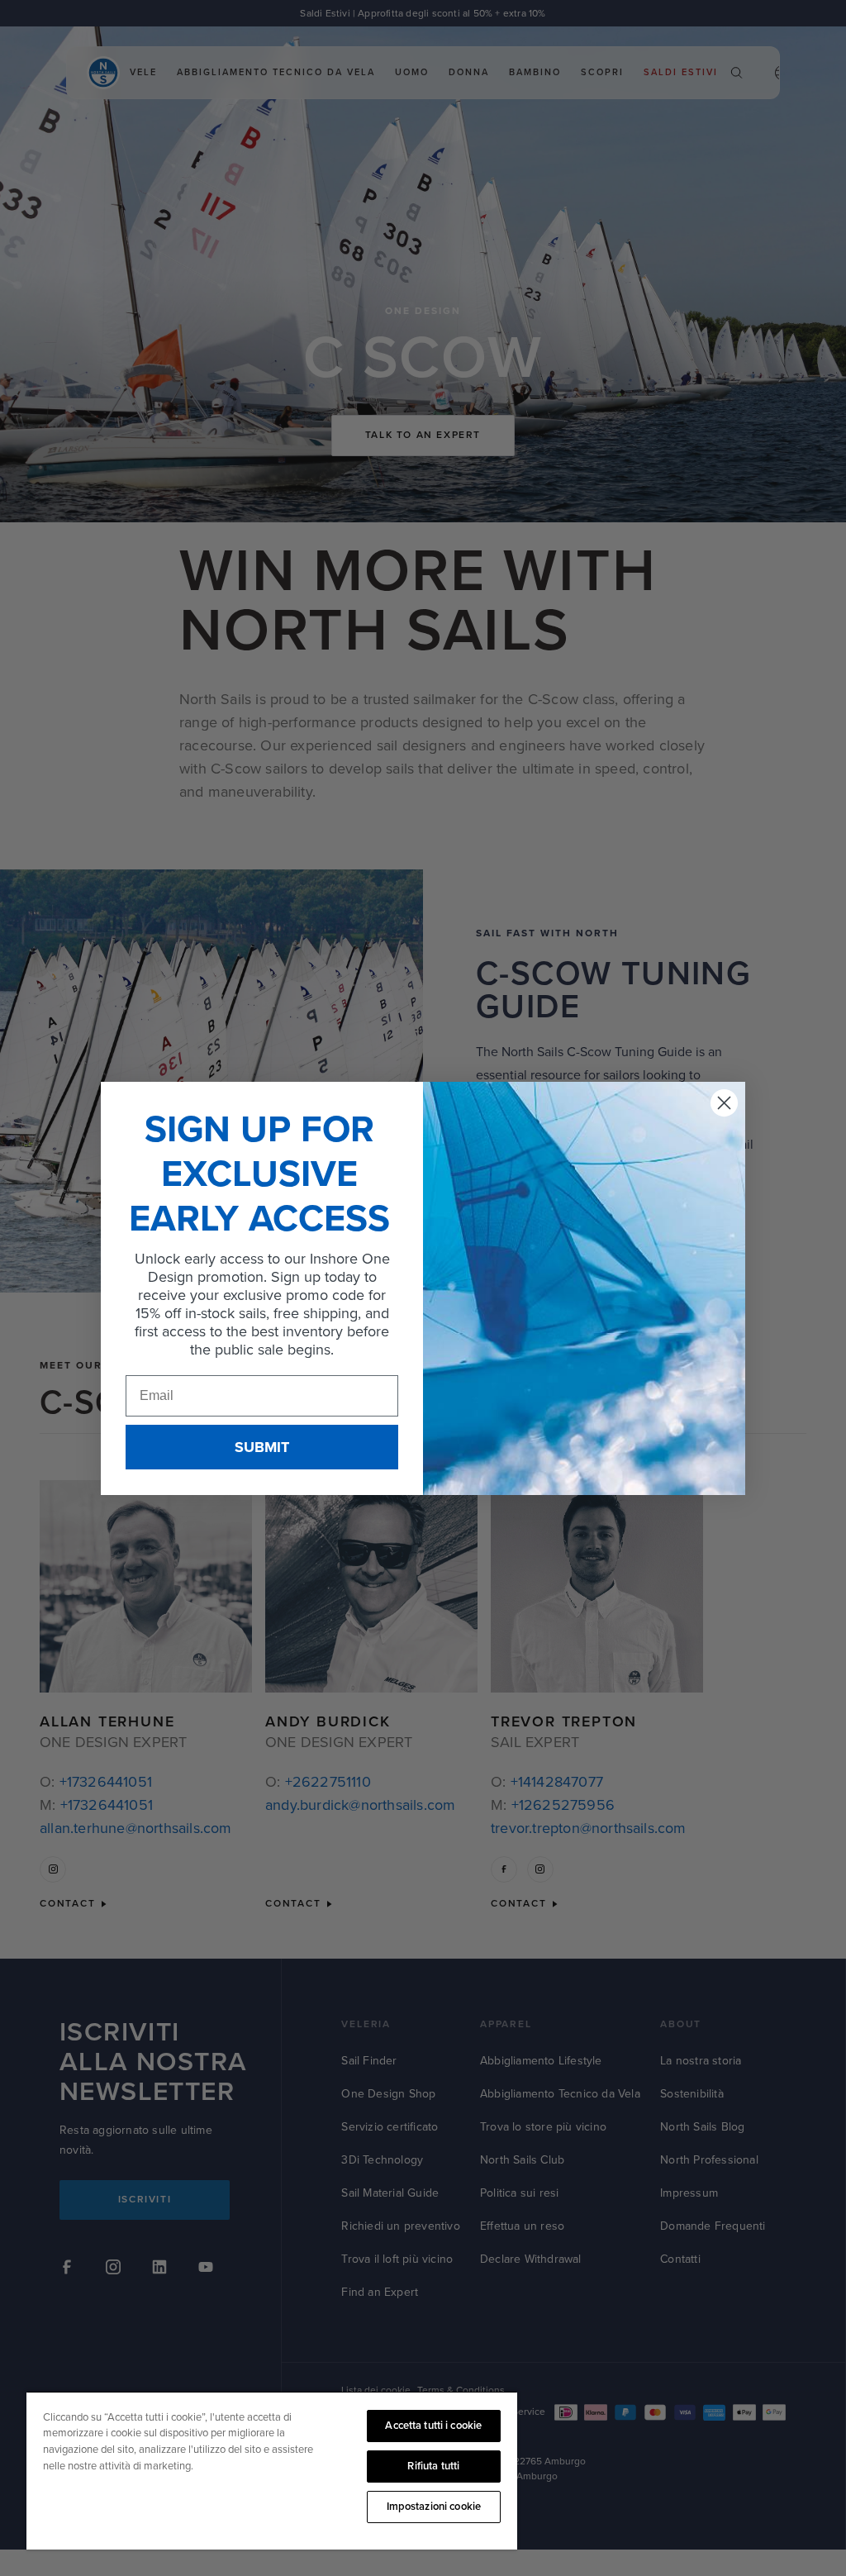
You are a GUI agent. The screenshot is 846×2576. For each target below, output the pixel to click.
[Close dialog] (724, 1103)
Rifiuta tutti (433, 2466)
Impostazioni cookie (434, 2507)
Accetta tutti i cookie (433, 2426)
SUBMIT (262, 1447)
